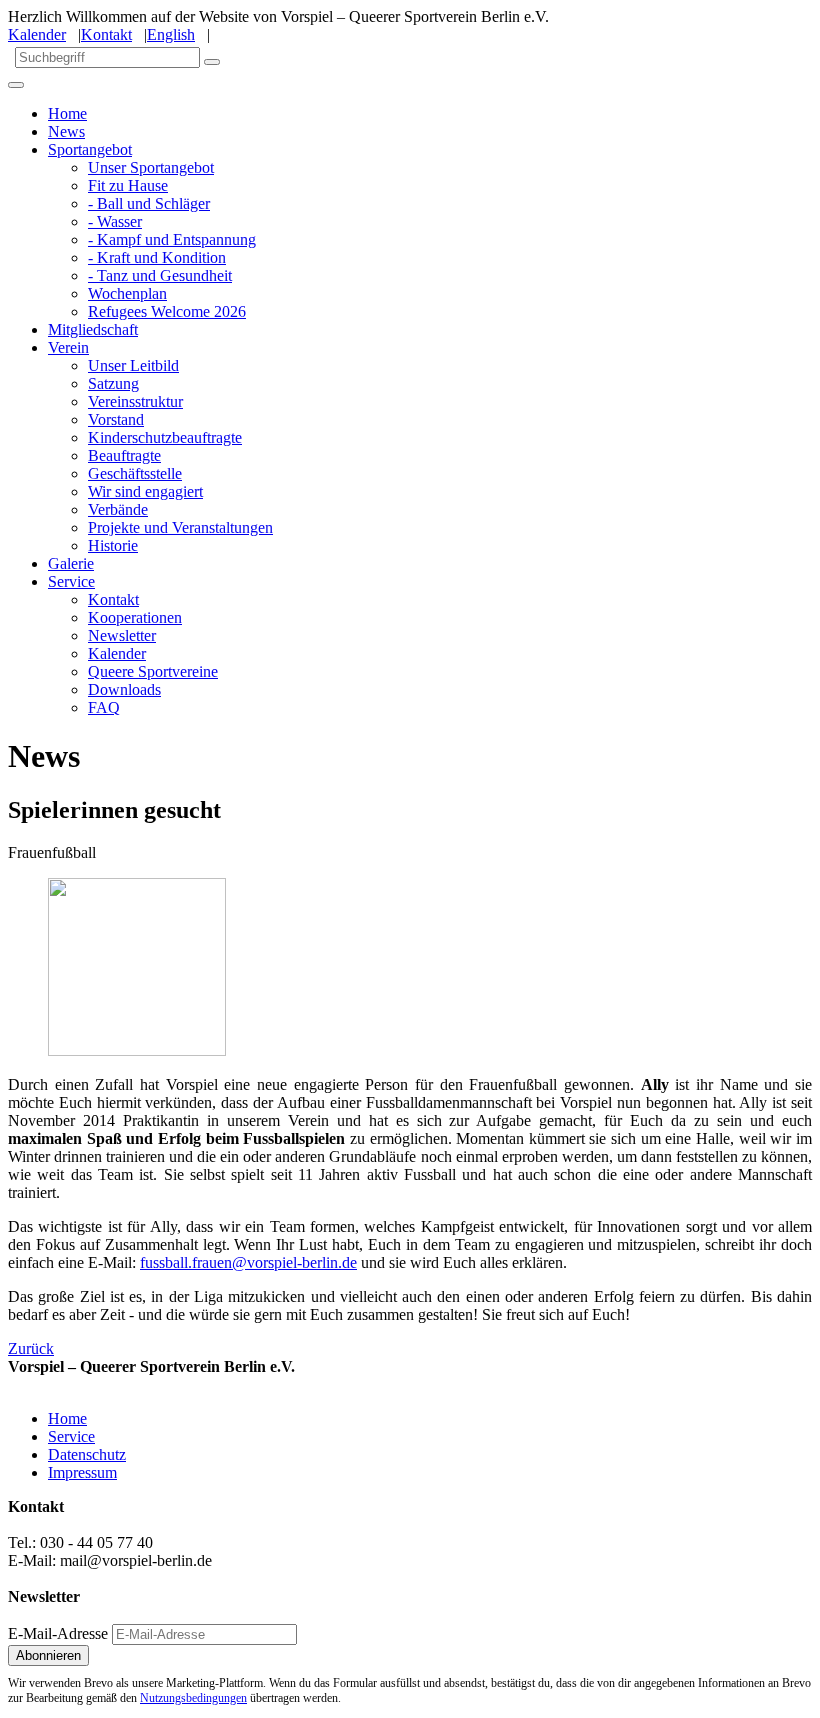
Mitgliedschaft (93, 329)
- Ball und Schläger (149, 203)
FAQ (104, 707)
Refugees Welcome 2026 (167, 311)
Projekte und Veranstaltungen (180, 527)
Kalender (37, 34)
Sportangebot (90, 149)
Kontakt (106, 34)
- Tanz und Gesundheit (160, 275)
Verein (68, 347)
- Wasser (115, 221)
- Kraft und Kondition (157, 257)
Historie (113, 545)
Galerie (71, 563)
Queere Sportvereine (153, 671)
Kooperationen (135, 617)
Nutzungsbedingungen (193, 1698)
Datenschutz (87, 1454)
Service (71, 581)
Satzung (113, 383)
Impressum (82, 1472)
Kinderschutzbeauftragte (165, 437)
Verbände (118, 509)
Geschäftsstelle (135, 473)
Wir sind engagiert (145, 491)
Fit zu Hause (128, 185)
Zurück (31, 1348)
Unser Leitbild (133, 365)
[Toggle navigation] (16, 85)
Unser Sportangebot (151, 167)
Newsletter (122, 635)
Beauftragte (124, 455)
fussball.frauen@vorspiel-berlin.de (248, 1262)
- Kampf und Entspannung (172, 239)
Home (67, 113)
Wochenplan (127, 293)
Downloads (124, 689)
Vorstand (116, 419)
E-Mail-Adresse (58, 1633)
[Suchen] (212, 62)
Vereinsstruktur (135, 401)
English (171, 34)
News (66, 131)
